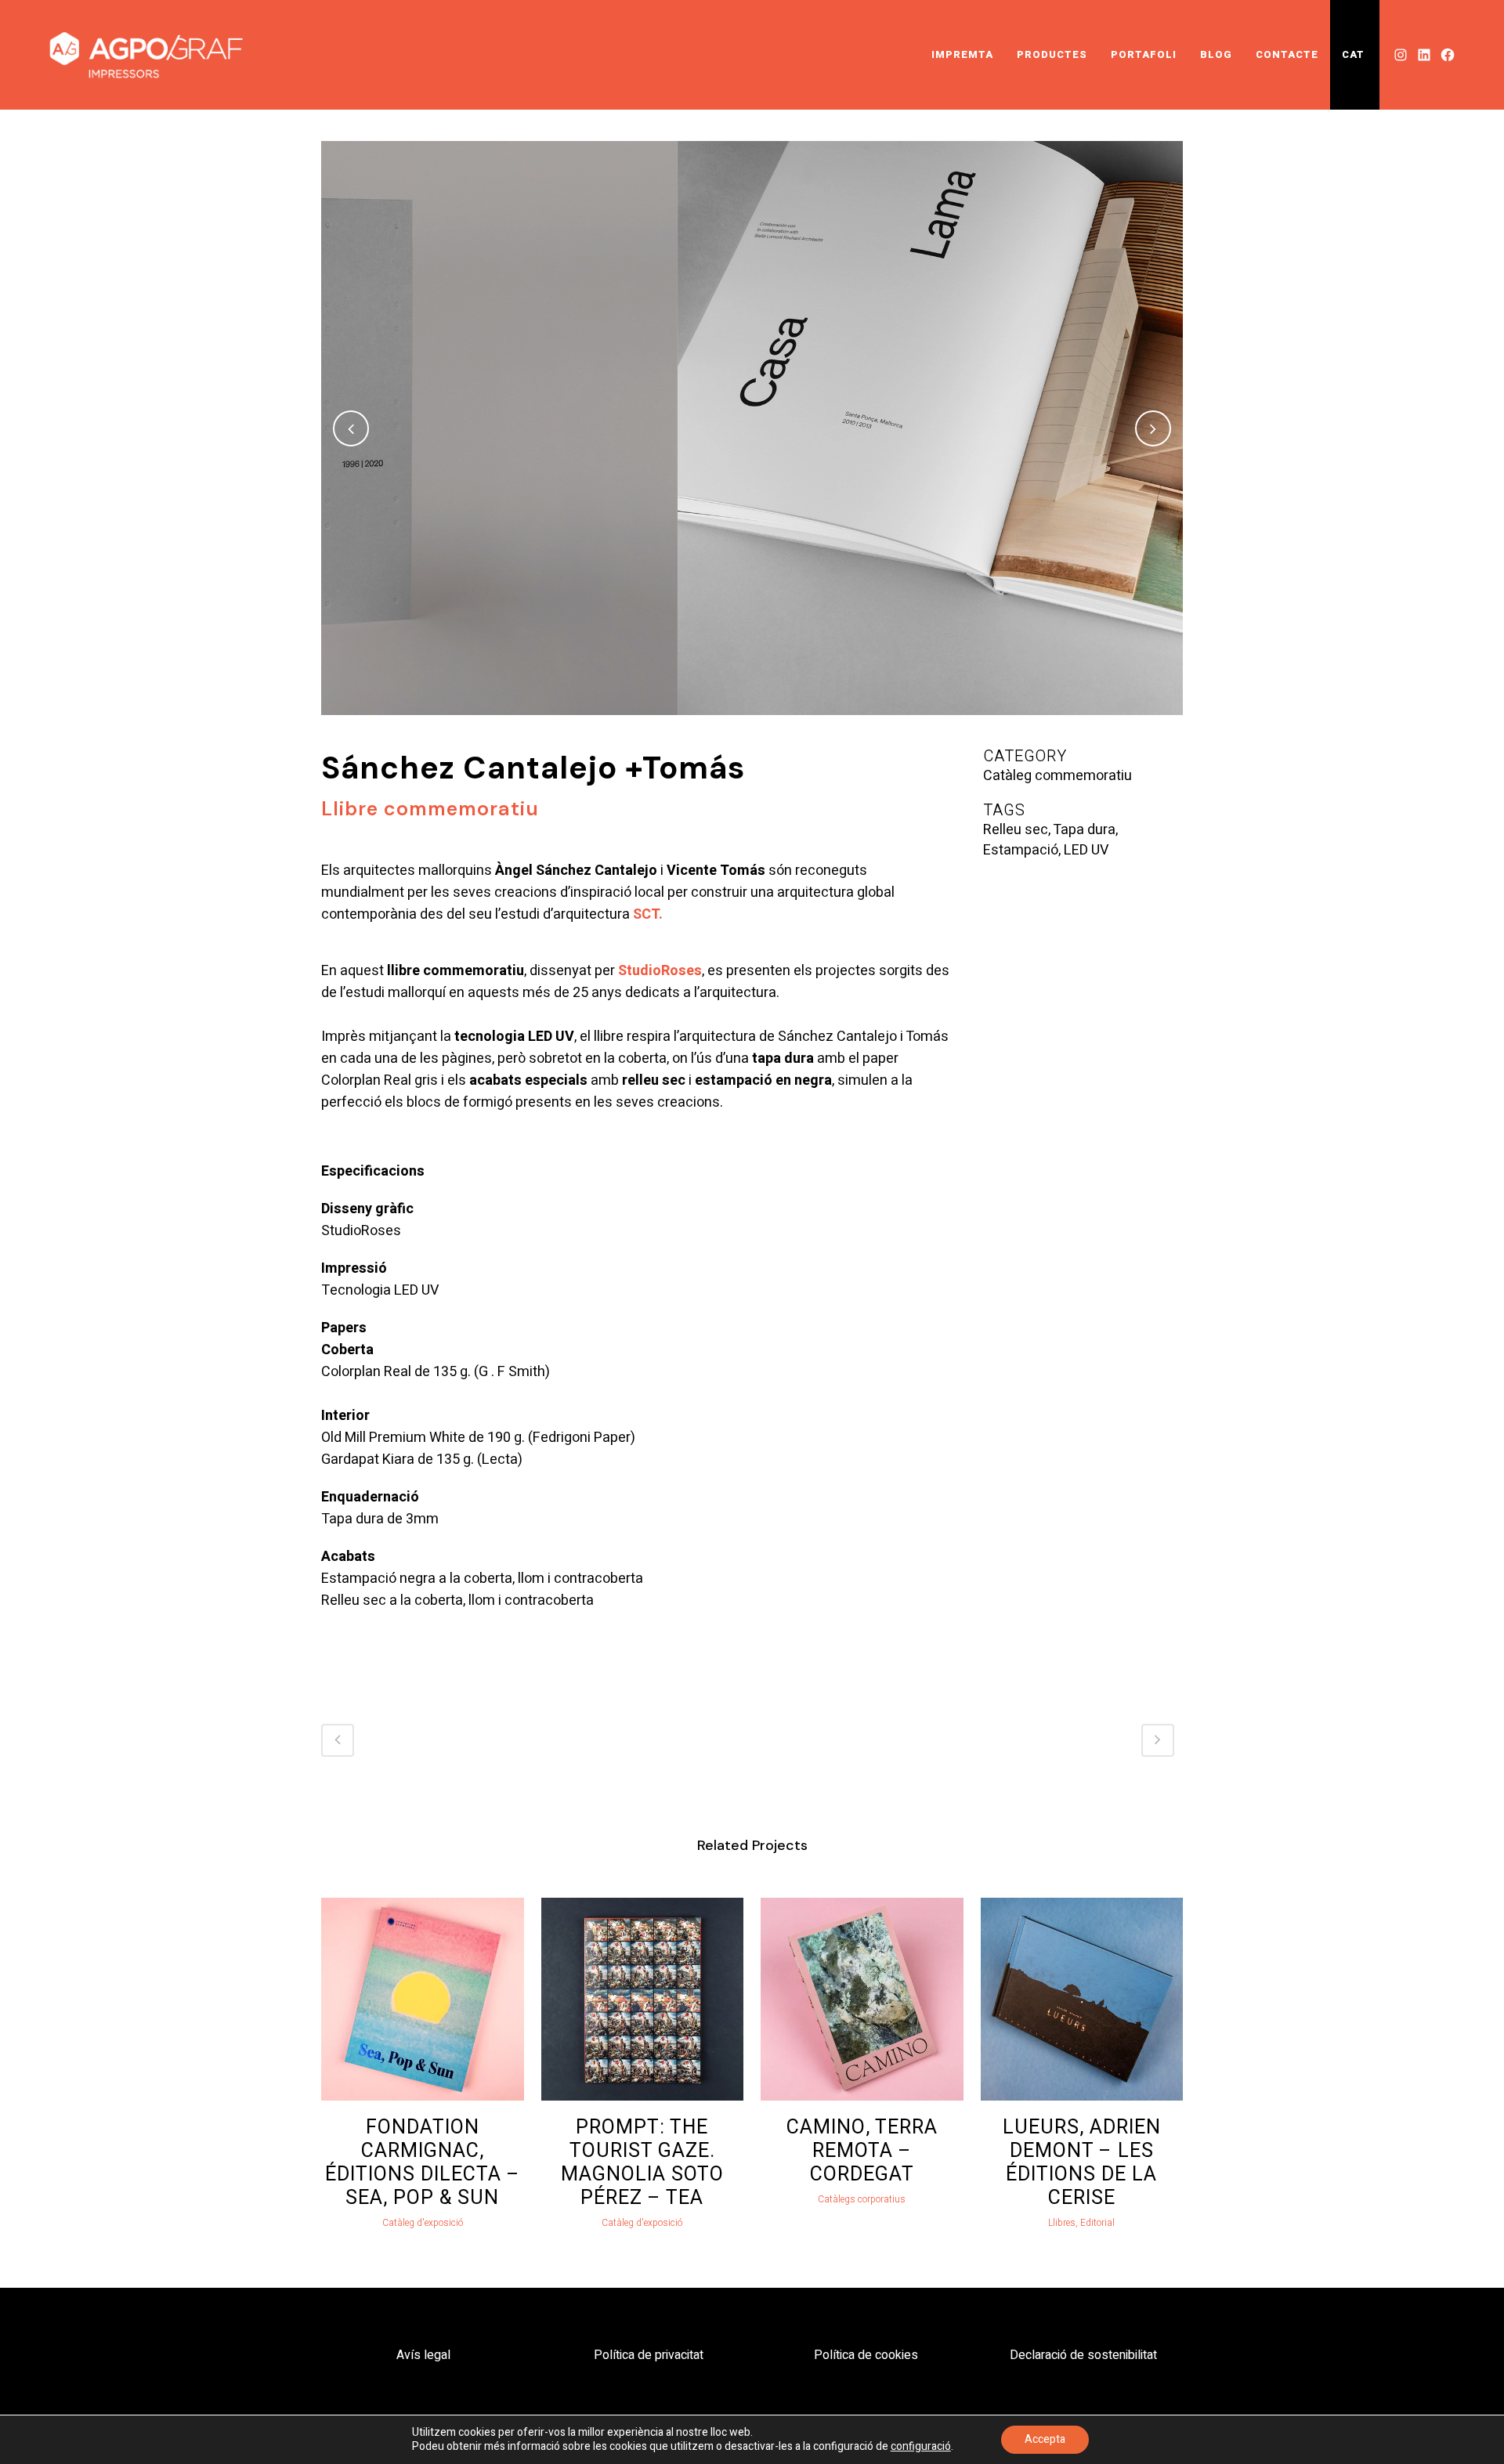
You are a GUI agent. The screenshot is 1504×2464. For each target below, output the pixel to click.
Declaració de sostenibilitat (1083, 2355)
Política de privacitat (649, 2355)
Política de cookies (866, 2355)
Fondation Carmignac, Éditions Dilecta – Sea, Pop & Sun (423, 2163)
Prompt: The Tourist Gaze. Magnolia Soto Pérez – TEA (642, 2163)
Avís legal (423, 2355)
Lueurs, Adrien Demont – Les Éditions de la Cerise (1082, 2163)
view (422, 1997)
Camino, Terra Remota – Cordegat (862, 2151)
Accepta (1045, 2439)
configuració (921, 2447)
